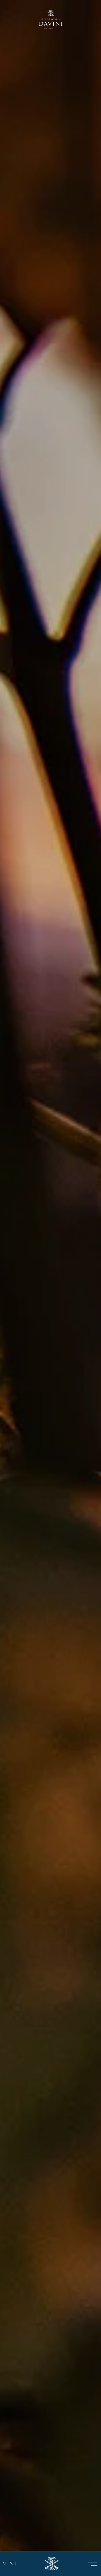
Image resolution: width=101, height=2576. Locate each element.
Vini (10, 2564)
